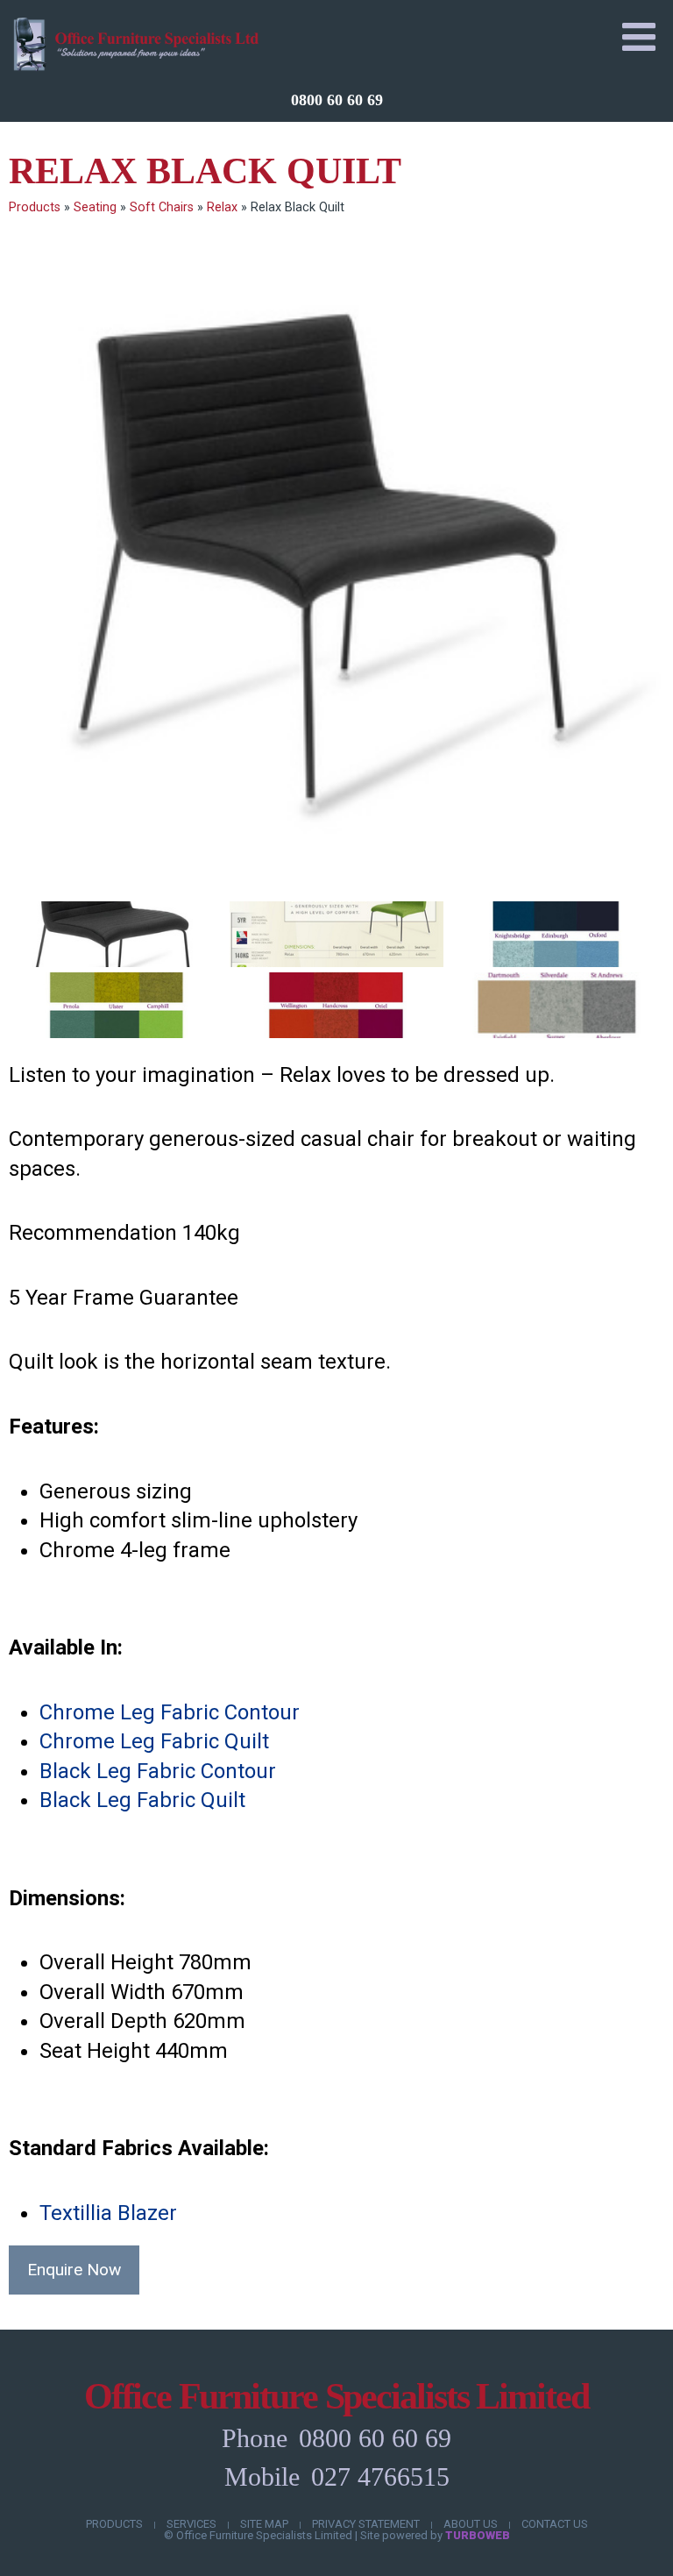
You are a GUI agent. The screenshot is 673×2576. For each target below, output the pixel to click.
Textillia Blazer (108, 2213)
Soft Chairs (162, 207)
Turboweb (478, 2535)
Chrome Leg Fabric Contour (170, 1712)
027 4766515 (380, 2476)
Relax (222, 207)
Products (35, 207)
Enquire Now (74, 2270)
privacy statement (366, 2524)
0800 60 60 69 (337, 100)
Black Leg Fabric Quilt (142, 1800)
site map (264, 2524)
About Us (471, 2524)
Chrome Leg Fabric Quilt (154, 1741)
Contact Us (555, 2524)
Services (191, 2524)
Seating (95, 207)
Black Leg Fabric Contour (158, 1771)
